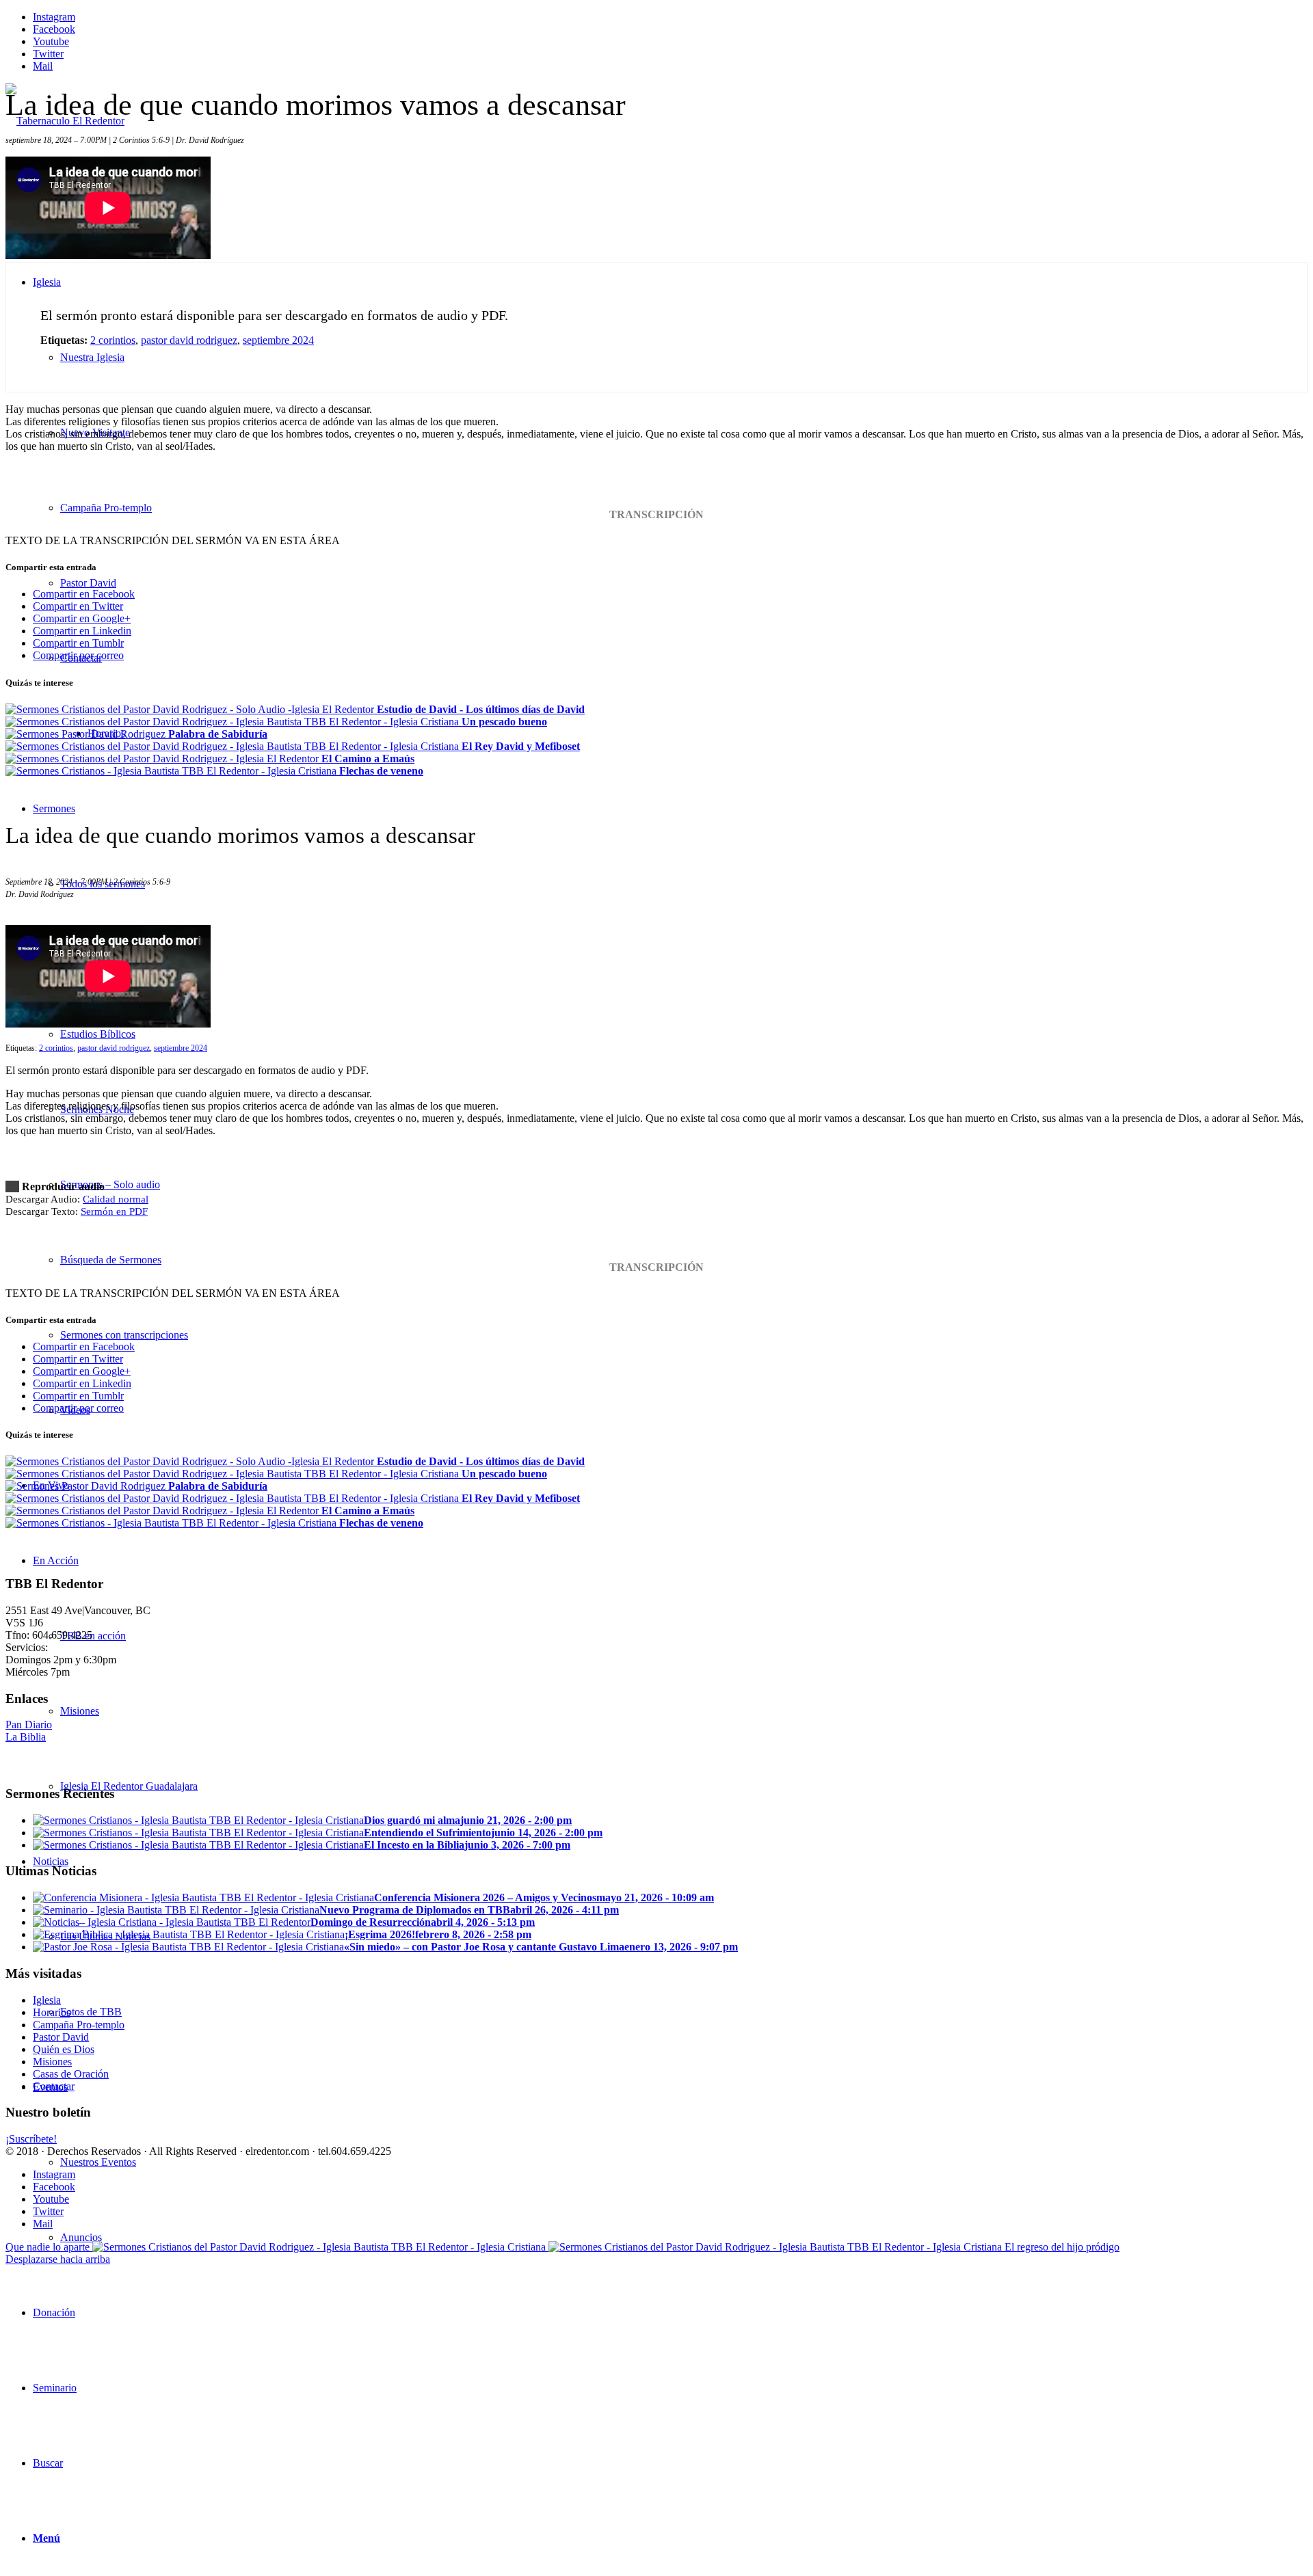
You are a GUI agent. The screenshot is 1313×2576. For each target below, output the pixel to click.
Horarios (52, 2012)
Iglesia (47, 2000)
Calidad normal (116, 1199)
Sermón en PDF (114, 1211)
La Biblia (26, 1737)
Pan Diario (29, 1725)
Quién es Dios (64, 2049)
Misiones (52, 2062)
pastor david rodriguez (189, 340)
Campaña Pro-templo (79, 2025)
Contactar (54, 2086)
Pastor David (61, 2037)
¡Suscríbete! (31, 2139)
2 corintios (113, 340)
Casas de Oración (71, 2074)
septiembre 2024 (278, 340)
